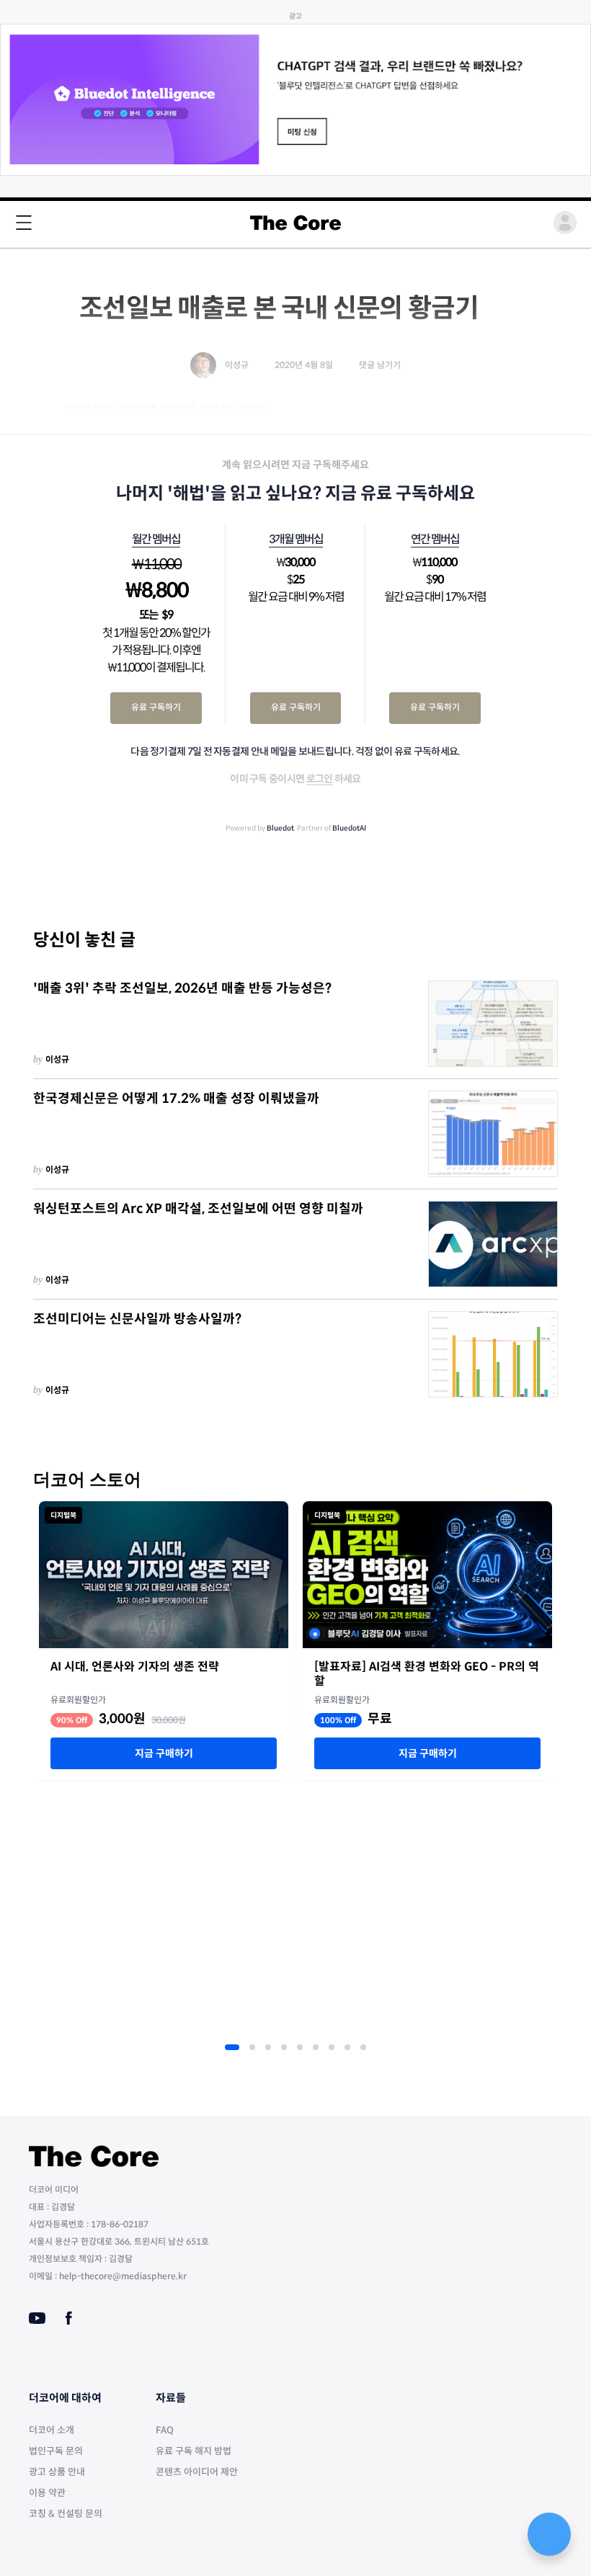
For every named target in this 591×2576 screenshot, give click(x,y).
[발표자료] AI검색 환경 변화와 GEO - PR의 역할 (427, 1674)
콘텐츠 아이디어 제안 (197, 2472)
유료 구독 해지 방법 (194, 2451)
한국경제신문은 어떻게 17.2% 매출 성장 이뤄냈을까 (176, 1099)
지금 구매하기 (164, 1753)
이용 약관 (47, 2493)
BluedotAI (349, 828)
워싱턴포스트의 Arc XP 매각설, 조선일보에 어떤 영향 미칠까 (198, 1209)
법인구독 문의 (56, 2451)
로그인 (320, 779)
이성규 (57, 1059)
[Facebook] (69, 2318)
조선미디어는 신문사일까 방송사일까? (137, 1319)
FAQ (165, 2430)
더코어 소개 (52, 2430)
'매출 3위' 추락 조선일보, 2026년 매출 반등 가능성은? (182, 988)
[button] (232, 2047)
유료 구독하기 (156, 707)
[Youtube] (37, 2318)
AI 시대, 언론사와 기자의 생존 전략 (135, 1667)
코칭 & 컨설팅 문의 (66, 2514)
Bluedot (280, 828)
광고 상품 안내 (57, 2472)
